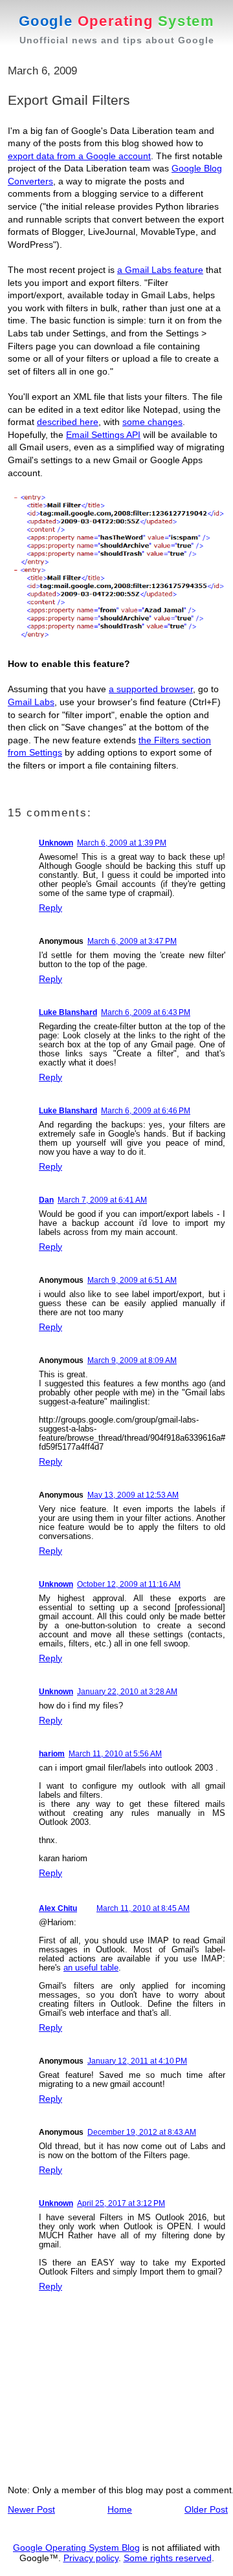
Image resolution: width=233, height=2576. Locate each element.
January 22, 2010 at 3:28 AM (127, 1692)
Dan (46, 1200)
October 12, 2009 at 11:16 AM (129, 1584)
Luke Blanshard (68, 1012)
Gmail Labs (31, 702)
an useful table (91, 1968)
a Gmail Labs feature (160, 270)
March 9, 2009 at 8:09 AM (132, 1360)
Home (120, 2509)
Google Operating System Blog (76, 2548)
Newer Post (31, 2509)
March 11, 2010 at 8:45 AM (143, 1908)
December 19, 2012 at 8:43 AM (142, 2132)
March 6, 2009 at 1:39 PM (122, 843)
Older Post (206, 2509)
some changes (152, 422)
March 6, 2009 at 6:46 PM (146, 1111)
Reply (50, 908)
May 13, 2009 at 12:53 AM (133, 1495)
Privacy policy (91, 2558)
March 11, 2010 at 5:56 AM (115, 1754)
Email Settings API (103, 435)
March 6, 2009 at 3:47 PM (132, 941)
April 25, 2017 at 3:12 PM (121, 2203)
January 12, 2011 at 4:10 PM (137, 2061)
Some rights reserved (168, 2558)
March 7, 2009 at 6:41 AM (102, 1200)
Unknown (56, 843)
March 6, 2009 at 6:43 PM (146, 1012)
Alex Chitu (58, 1908)
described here (68, 422)
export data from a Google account (79, 156)
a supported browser (151, 689)
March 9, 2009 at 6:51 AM (132, 1280)
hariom (52, 1754)
